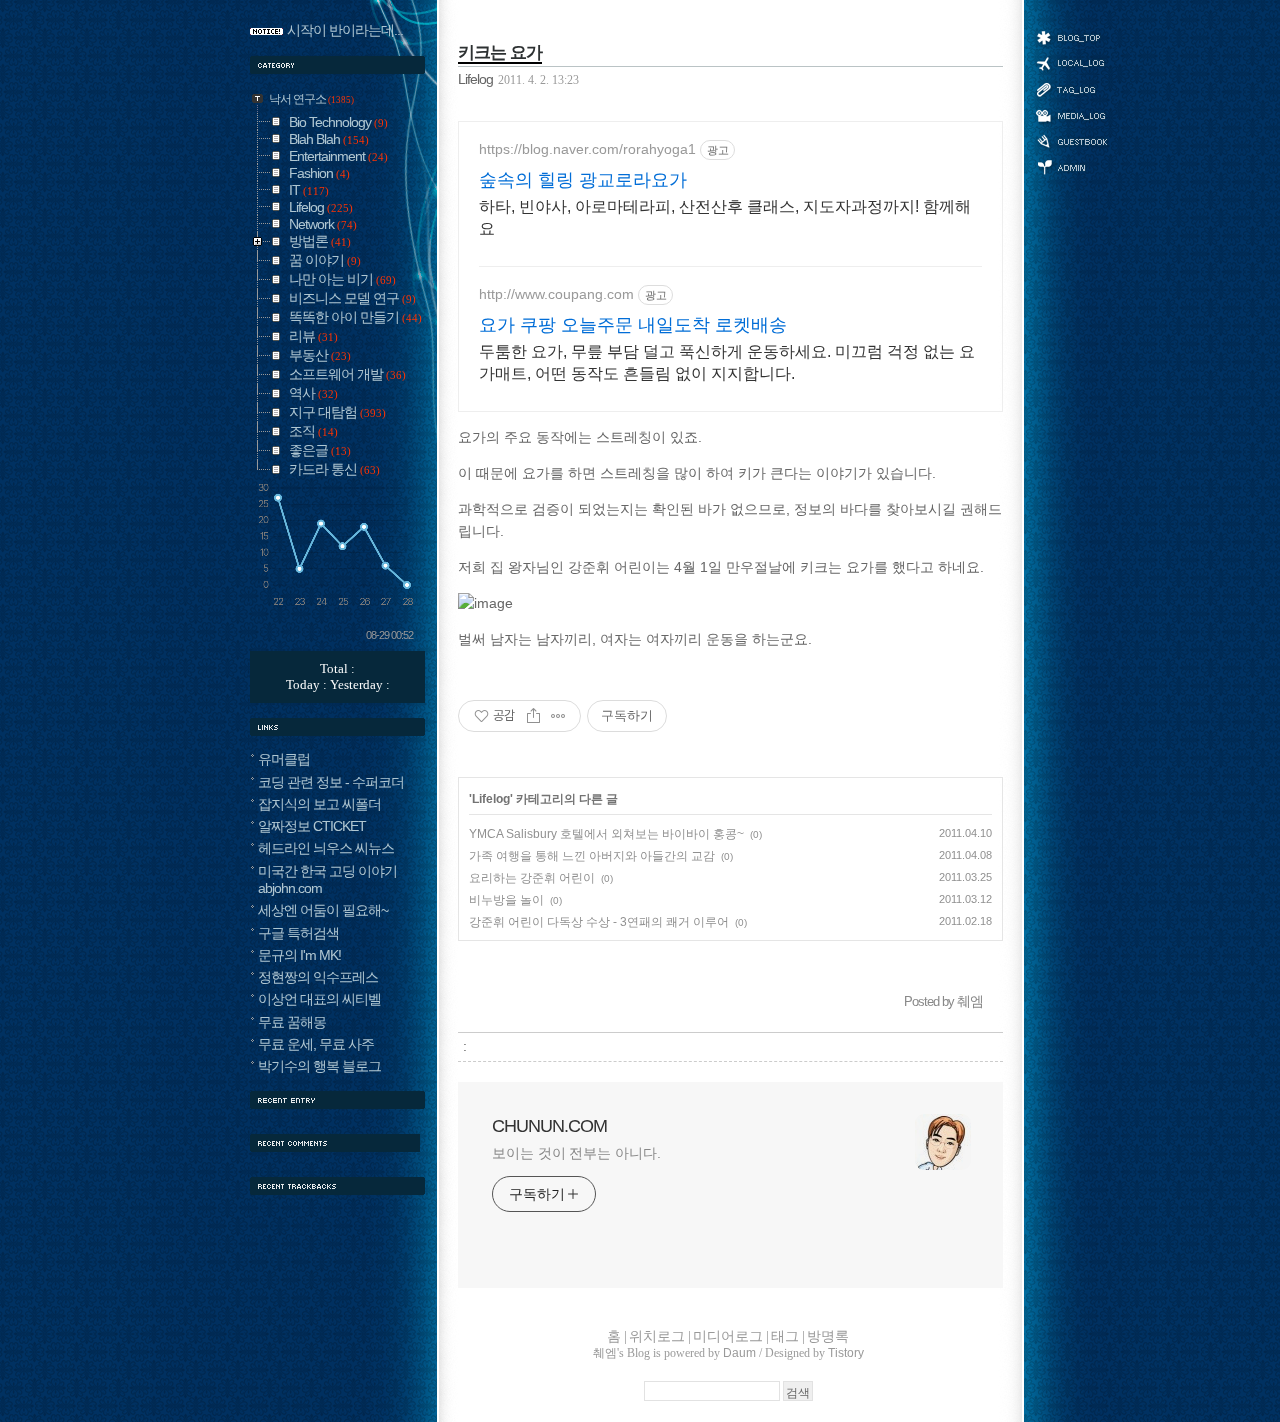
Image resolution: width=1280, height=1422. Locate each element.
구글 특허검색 (298, 933)
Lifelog (475, 79)
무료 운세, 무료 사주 (316, 1044)
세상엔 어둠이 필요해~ (323, 910)
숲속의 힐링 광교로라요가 (583, 180)
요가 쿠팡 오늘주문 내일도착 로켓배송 (633, 325)
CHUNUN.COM (549, 1126)
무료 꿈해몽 (292, 1022)
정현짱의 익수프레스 (318, 977)
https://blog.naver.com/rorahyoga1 (587, 149)
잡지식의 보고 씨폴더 (319, 804)
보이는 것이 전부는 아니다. (576, 1153)
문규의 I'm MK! (299, 955)
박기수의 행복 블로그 (319, 1066)
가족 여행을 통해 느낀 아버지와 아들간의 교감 (592, 856)
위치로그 (1071, 62)
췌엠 (605, 1353)
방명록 (1071, 140)
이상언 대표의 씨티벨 (319, 999)
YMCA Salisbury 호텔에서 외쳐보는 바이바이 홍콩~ (606, 834)
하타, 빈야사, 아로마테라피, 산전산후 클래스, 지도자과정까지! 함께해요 (725, 217)
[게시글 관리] (558, 716)
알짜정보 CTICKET (312, 826)
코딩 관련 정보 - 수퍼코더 (331, 782)
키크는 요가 (500, 52)
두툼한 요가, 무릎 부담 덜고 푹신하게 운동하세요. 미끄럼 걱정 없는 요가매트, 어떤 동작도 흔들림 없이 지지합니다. (727, 362)
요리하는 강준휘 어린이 (532, 878)
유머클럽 (284, 759)
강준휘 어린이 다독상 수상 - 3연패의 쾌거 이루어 (599, 922)
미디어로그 (1071, 115)
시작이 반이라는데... (345, 30)
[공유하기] (533, 716)
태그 (1071, 89)
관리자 (1071, 165)
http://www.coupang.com (556, 294)
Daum (739, 1353)
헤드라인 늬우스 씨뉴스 (326, 848)
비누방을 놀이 (506, 900)
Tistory (846, 1353)
